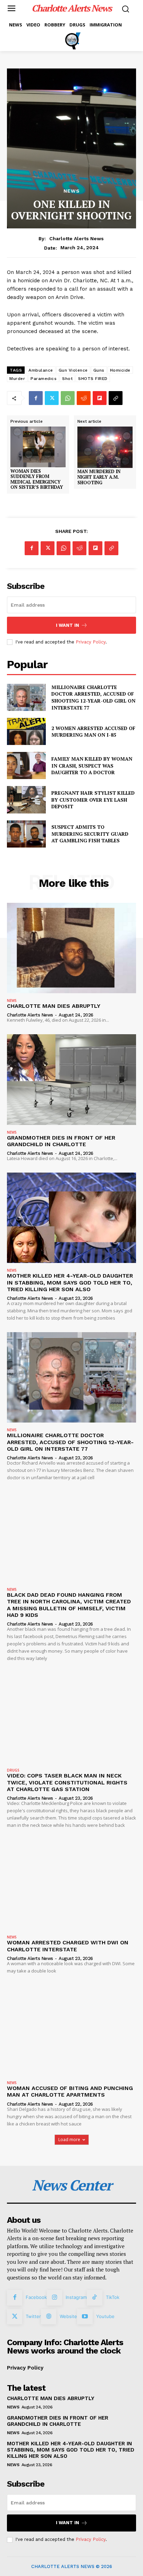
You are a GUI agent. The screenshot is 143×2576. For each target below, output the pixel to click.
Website (68, 2316)
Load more (69, 2140)
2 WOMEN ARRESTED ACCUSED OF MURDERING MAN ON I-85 (93, 732)
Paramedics (44, 379)
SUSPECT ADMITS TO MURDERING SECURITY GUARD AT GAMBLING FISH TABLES (90, 834)
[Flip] (100, 398)
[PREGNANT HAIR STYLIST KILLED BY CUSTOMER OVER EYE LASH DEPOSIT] (26, 800)
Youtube (105, 2316)
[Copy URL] (116, 398)
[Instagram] (54, 2298)
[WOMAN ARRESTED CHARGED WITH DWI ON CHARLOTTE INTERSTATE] (71, 1885)
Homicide (120, 370)
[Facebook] (36, 398)
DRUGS (13, 1770)
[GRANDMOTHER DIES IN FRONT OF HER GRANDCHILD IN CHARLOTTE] (71, 1079)
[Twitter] (52, 398)
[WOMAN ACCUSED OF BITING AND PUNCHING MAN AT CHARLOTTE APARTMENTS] (71, 2030)
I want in (68, 625)
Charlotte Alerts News (77, 238)
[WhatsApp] (68, 398)
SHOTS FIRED (93, 379)
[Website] (49, 2317)
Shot (67, 379)
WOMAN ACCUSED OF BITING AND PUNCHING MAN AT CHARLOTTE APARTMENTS (70, 2091)
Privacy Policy (91, 642)
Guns (99, 370)
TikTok (113, 2297)
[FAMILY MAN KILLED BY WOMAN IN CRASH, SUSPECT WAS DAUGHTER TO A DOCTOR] (26, 765)
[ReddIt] (84, 398)
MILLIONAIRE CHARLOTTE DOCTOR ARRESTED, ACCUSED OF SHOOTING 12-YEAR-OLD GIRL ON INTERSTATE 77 (93, 697)
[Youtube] (85, 2317)
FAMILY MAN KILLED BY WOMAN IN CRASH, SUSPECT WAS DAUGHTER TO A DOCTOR (92, 765)
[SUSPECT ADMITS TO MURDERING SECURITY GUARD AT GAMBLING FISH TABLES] (26, 834)
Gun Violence (73, 370)
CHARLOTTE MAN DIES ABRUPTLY (54, 1006)
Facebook (36, 2297)
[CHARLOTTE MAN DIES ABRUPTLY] (71, 948)
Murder (17, 379)
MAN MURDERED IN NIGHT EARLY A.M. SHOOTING (99, 477)
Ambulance (41, 370)
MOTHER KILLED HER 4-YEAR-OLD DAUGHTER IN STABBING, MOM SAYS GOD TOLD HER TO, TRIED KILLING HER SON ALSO (70, 1282)
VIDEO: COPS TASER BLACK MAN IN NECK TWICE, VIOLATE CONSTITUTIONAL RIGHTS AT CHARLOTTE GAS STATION (67, 1782)
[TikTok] (94, 2298)
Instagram (76, 2297)
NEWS (72, 191)
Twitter (33, 2316)
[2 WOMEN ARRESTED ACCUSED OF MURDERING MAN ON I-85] (26, 731)
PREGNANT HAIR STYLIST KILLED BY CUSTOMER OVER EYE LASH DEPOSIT (93, 800)
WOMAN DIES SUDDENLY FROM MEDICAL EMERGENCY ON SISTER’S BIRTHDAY (37, 479)
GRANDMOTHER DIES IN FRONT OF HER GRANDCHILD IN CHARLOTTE (61, 1141)
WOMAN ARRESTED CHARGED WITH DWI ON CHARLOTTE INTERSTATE (68, 1946)
